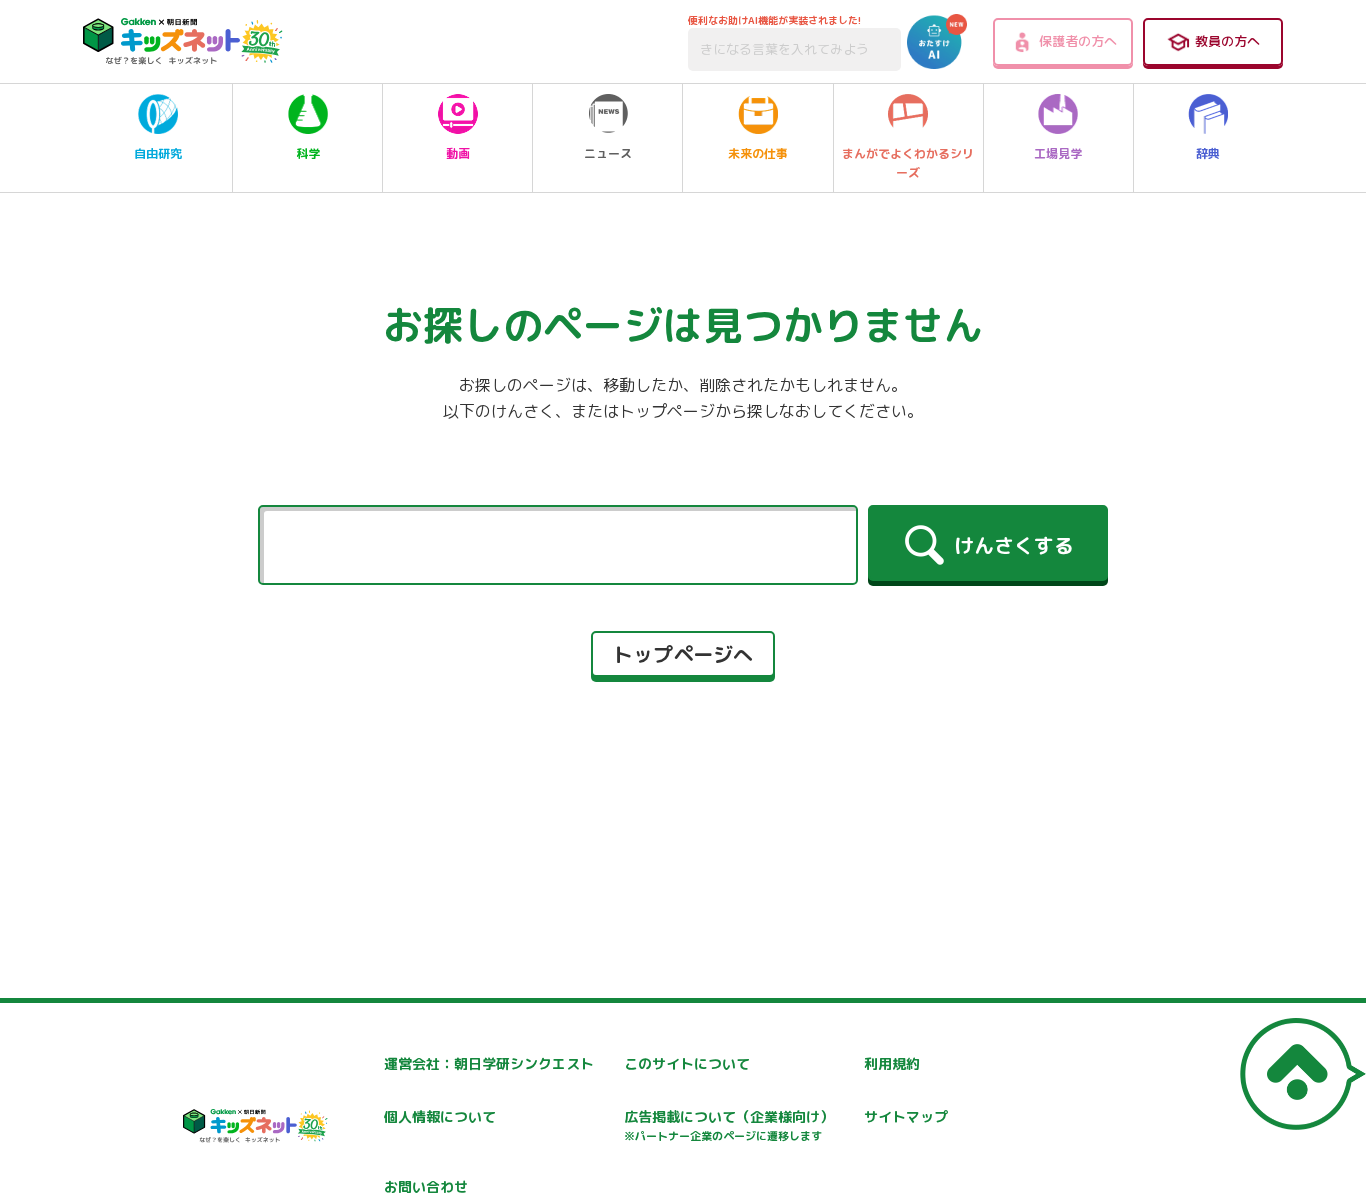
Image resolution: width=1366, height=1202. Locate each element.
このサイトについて (687, 1063)
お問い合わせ (426, 1186)
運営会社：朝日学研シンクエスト (489, 1063)
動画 (458, 153)
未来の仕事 (758, 153)
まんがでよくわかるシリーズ (908, 163)
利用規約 (892, 1063)
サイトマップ (906, 1116)
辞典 (1208, 153)
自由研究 (158, 153)
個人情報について (440, 1116)
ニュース (608, 153)
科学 (308, 153)
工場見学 (1058, 153)
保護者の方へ (1078, 41)
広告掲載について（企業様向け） (729, 1125)
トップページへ (683, 654)
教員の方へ (1227, 41)
